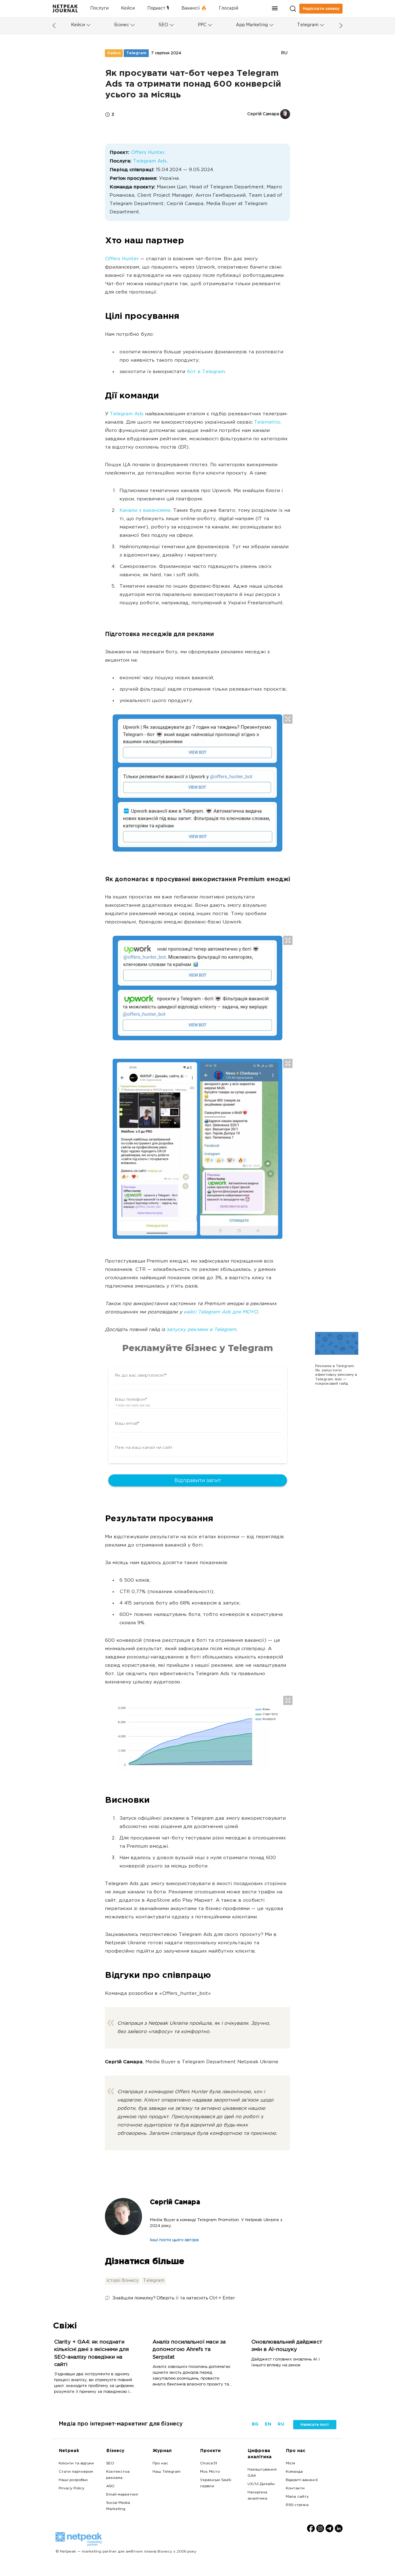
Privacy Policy (71, 2488)
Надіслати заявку (321, 9)
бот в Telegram (206, 372)
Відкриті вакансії (302, 2480)
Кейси (128, 8)
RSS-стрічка (297, 2505)
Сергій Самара (175, 2202)
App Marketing (252, 25)
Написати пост (315, 2425)
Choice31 (208, 2463)
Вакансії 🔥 (194, 8)
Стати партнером (76, 2472)
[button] (275, 8)
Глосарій (229, 8)
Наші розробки (73, 2480)
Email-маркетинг (122, 2495)
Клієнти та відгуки (76, 2463)
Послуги (99, 8)
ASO (110, 2486)
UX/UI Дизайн (261, 2484)
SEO (163, 25)
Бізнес (122, 25)
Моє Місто (210, 2472)
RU (284, 53)
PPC (202, 25)
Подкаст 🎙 (158, 8)
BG (255, 2424)
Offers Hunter (148, 153)
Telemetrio (267, 423)
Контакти (295, 2488)
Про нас (160, 2463)
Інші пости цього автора (174, 2240)
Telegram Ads (150, 161)
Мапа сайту (297, 2497)
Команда (294, 2472)
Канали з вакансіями (145, 511)
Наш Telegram (166, 2472)
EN (268, 2424)
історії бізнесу (123, 2281)
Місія (290, 2463)
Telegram (308, 25)
